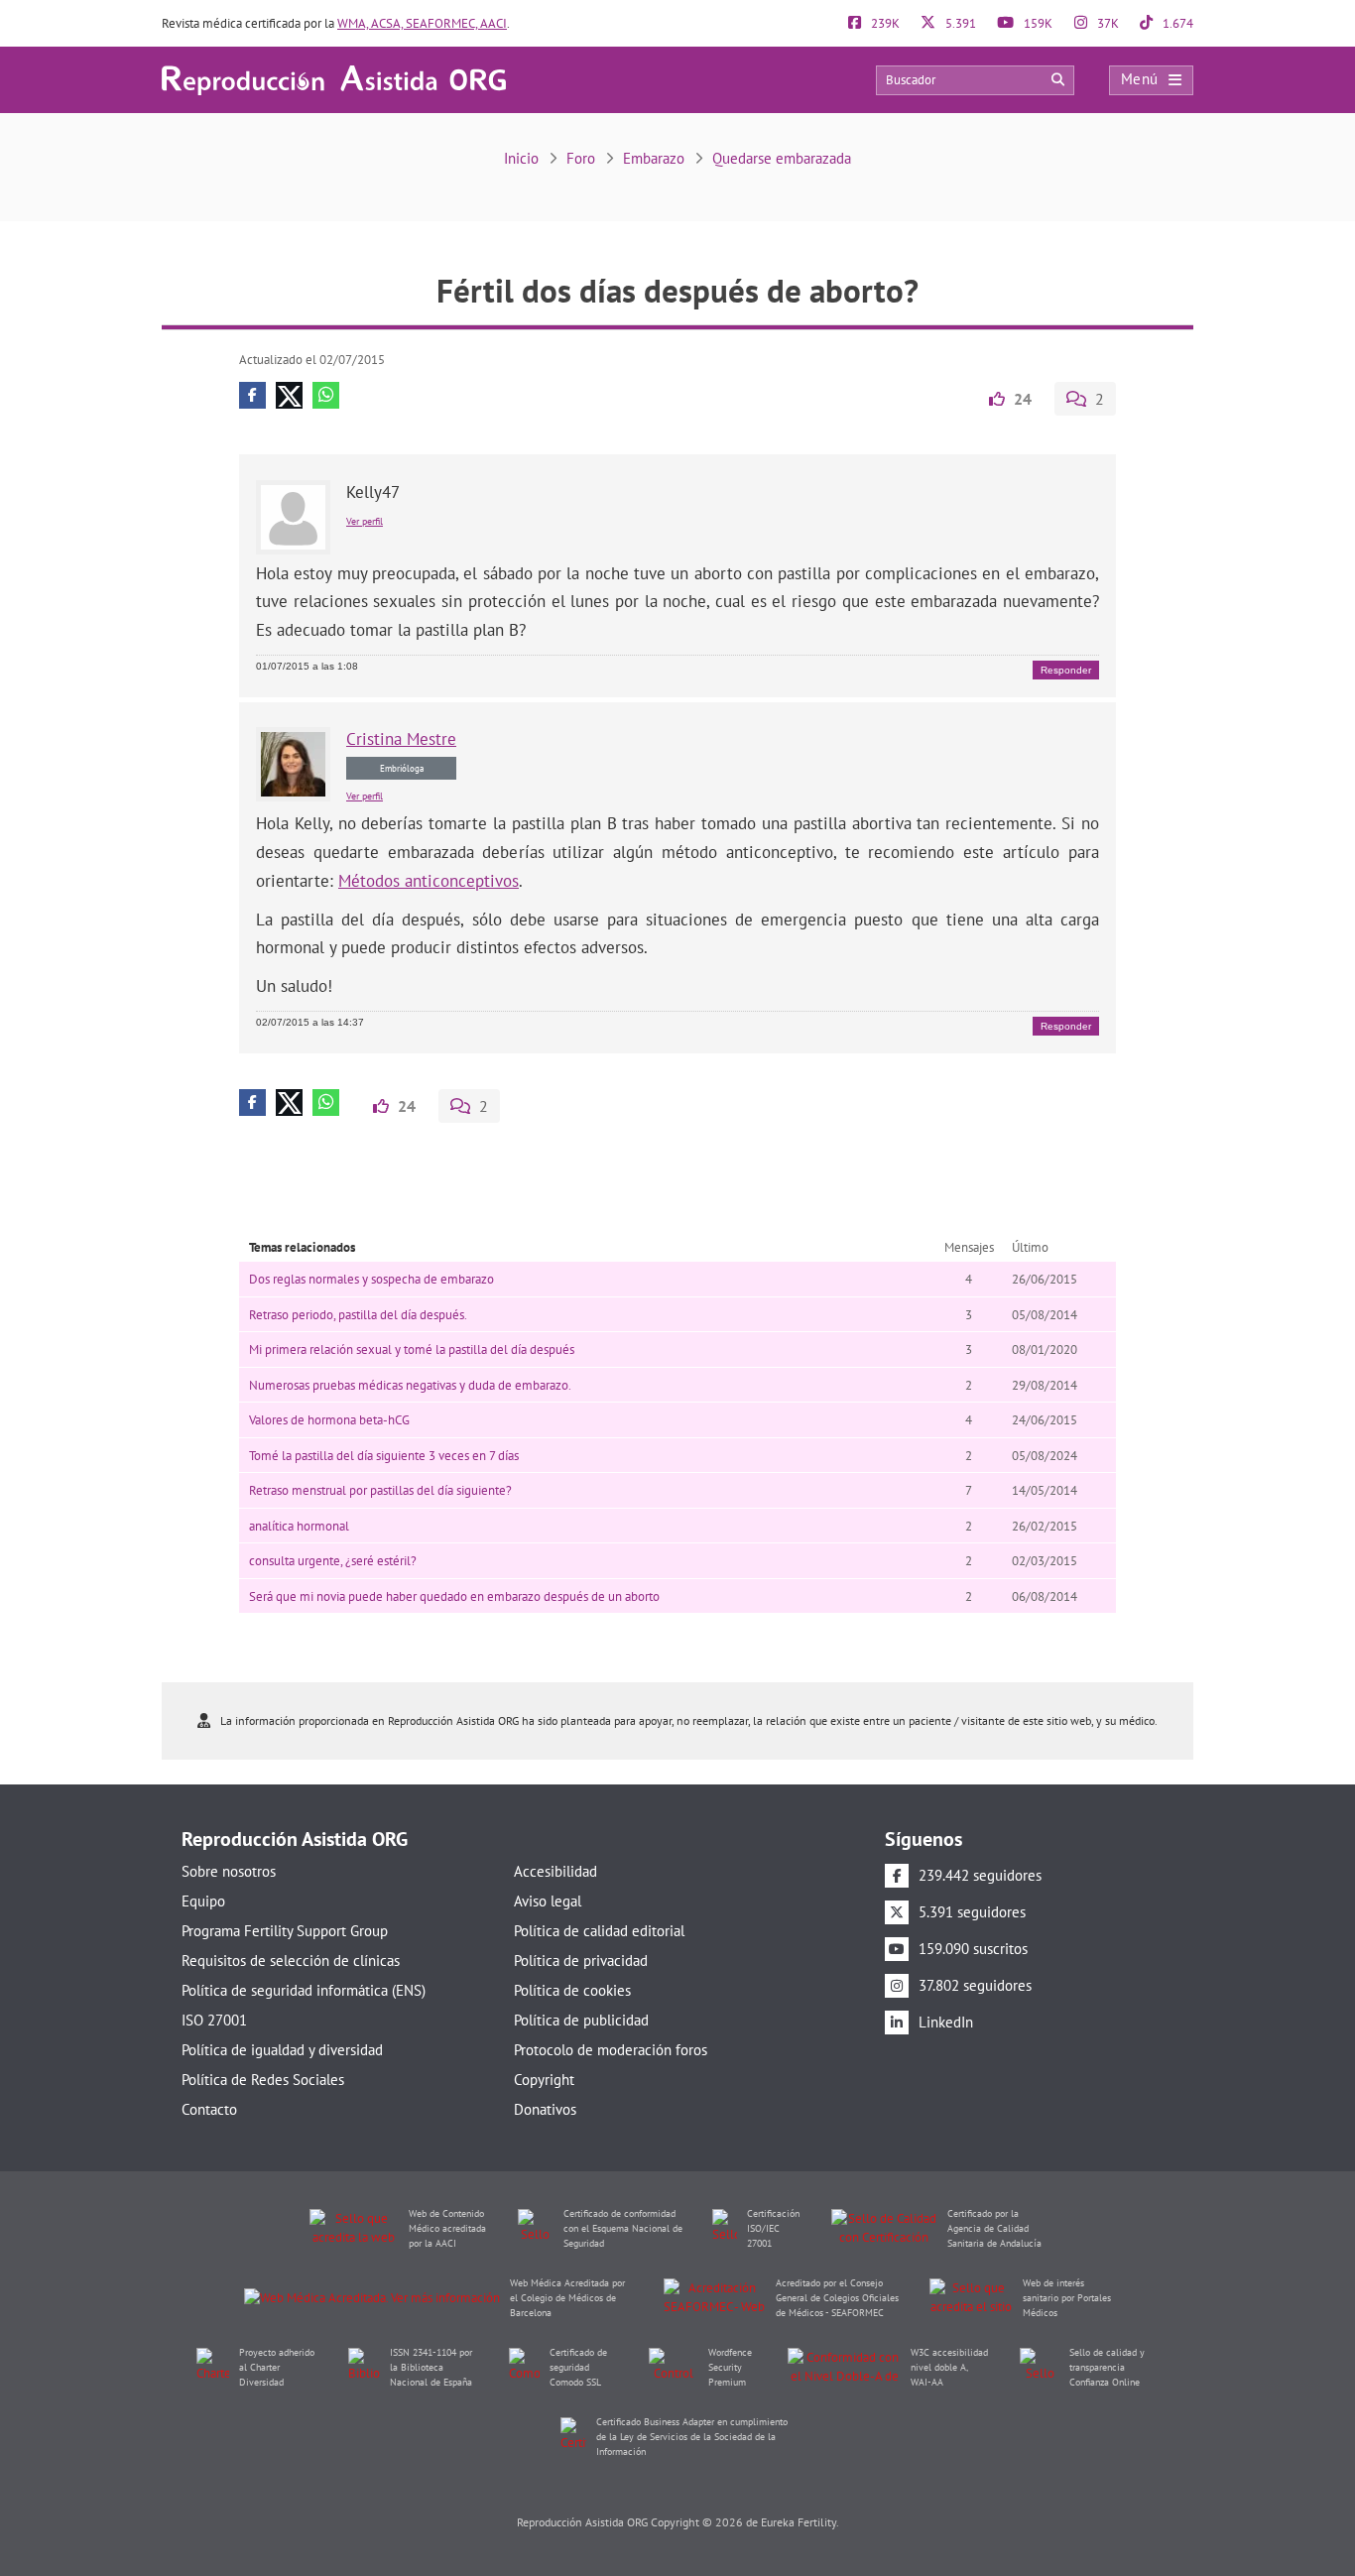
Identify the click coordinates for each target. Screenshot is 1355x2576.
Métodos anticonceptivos (429, 881)
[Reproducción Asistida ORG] (334, 79)
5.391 (959, 23)
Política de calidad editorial (599, 1931)
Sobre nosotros (229, 1871)
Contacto (209, 2109)
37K (1107, 23)
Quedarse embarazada (782, 158)
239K (884, 23)
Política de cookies (572, 1990)
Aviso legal (548, 1901)
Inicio (521, 158)
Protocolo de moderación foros (611, 2050)
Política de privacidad (581, 1961)
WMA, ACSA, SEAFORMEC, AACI (422, 23)
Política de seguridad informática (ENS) (304, 1990)
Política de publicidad (581, 2020)
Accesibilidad (555, 1871)
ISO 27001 (214, 2020)
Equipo (203, 1901)
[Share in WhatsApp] (326, 395)
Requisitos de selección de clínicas (291, 1961)
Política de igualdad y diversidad (282, 2050)
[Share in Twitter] (289, 395)
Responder (1066, 670)
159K (1037, 23)
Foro (581, 158)
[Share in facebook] (252, 395)
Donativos (545, 2109)
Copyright (544, 2080)
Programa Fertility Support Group (285, 1931)
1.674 (1176, 23)
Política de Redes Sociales (263, 2080)
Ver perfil (365, 521)
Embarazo (654, 158)
